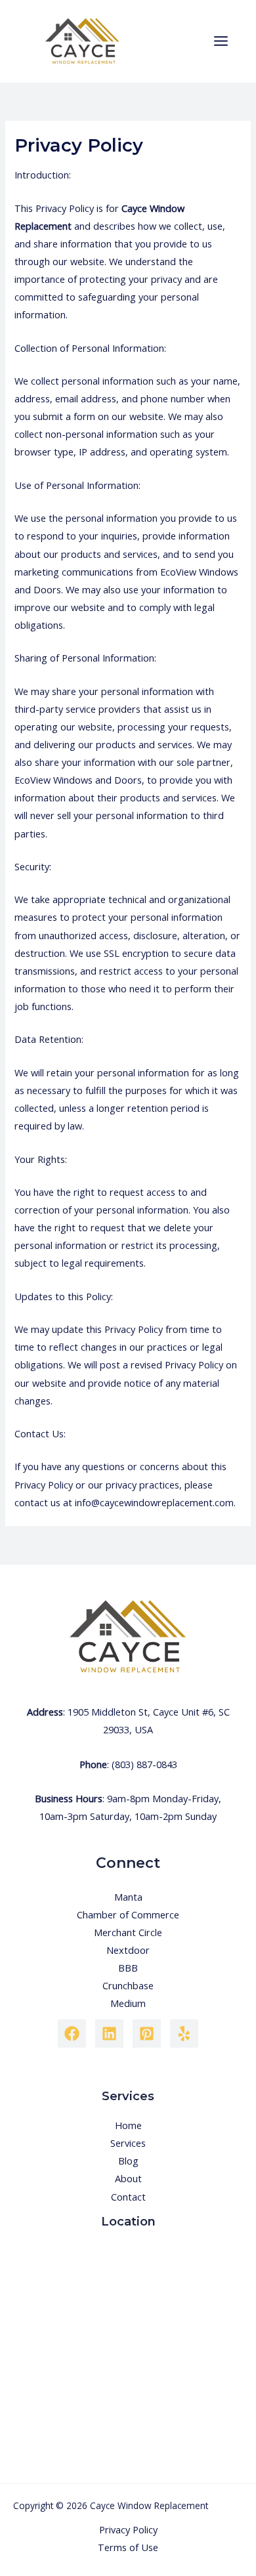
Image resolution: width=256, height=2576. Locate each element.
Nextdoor (128, 1950)
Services (128, 2143)
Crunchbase (128, 1985)
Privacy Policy (128, 2529)
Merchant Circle (128, 1932)
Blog (128, 2161)
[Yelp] (184, 2034)
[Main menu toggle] (221, 41)
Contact (128, 2197)
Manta (128, 1897)
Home (128, 2125)
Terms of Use (128, 2547)
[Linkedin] (109, 2034)
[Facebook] (72, 2034)
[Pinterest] (147, 2034)
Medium (128, 2003)
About (128, 2178)
